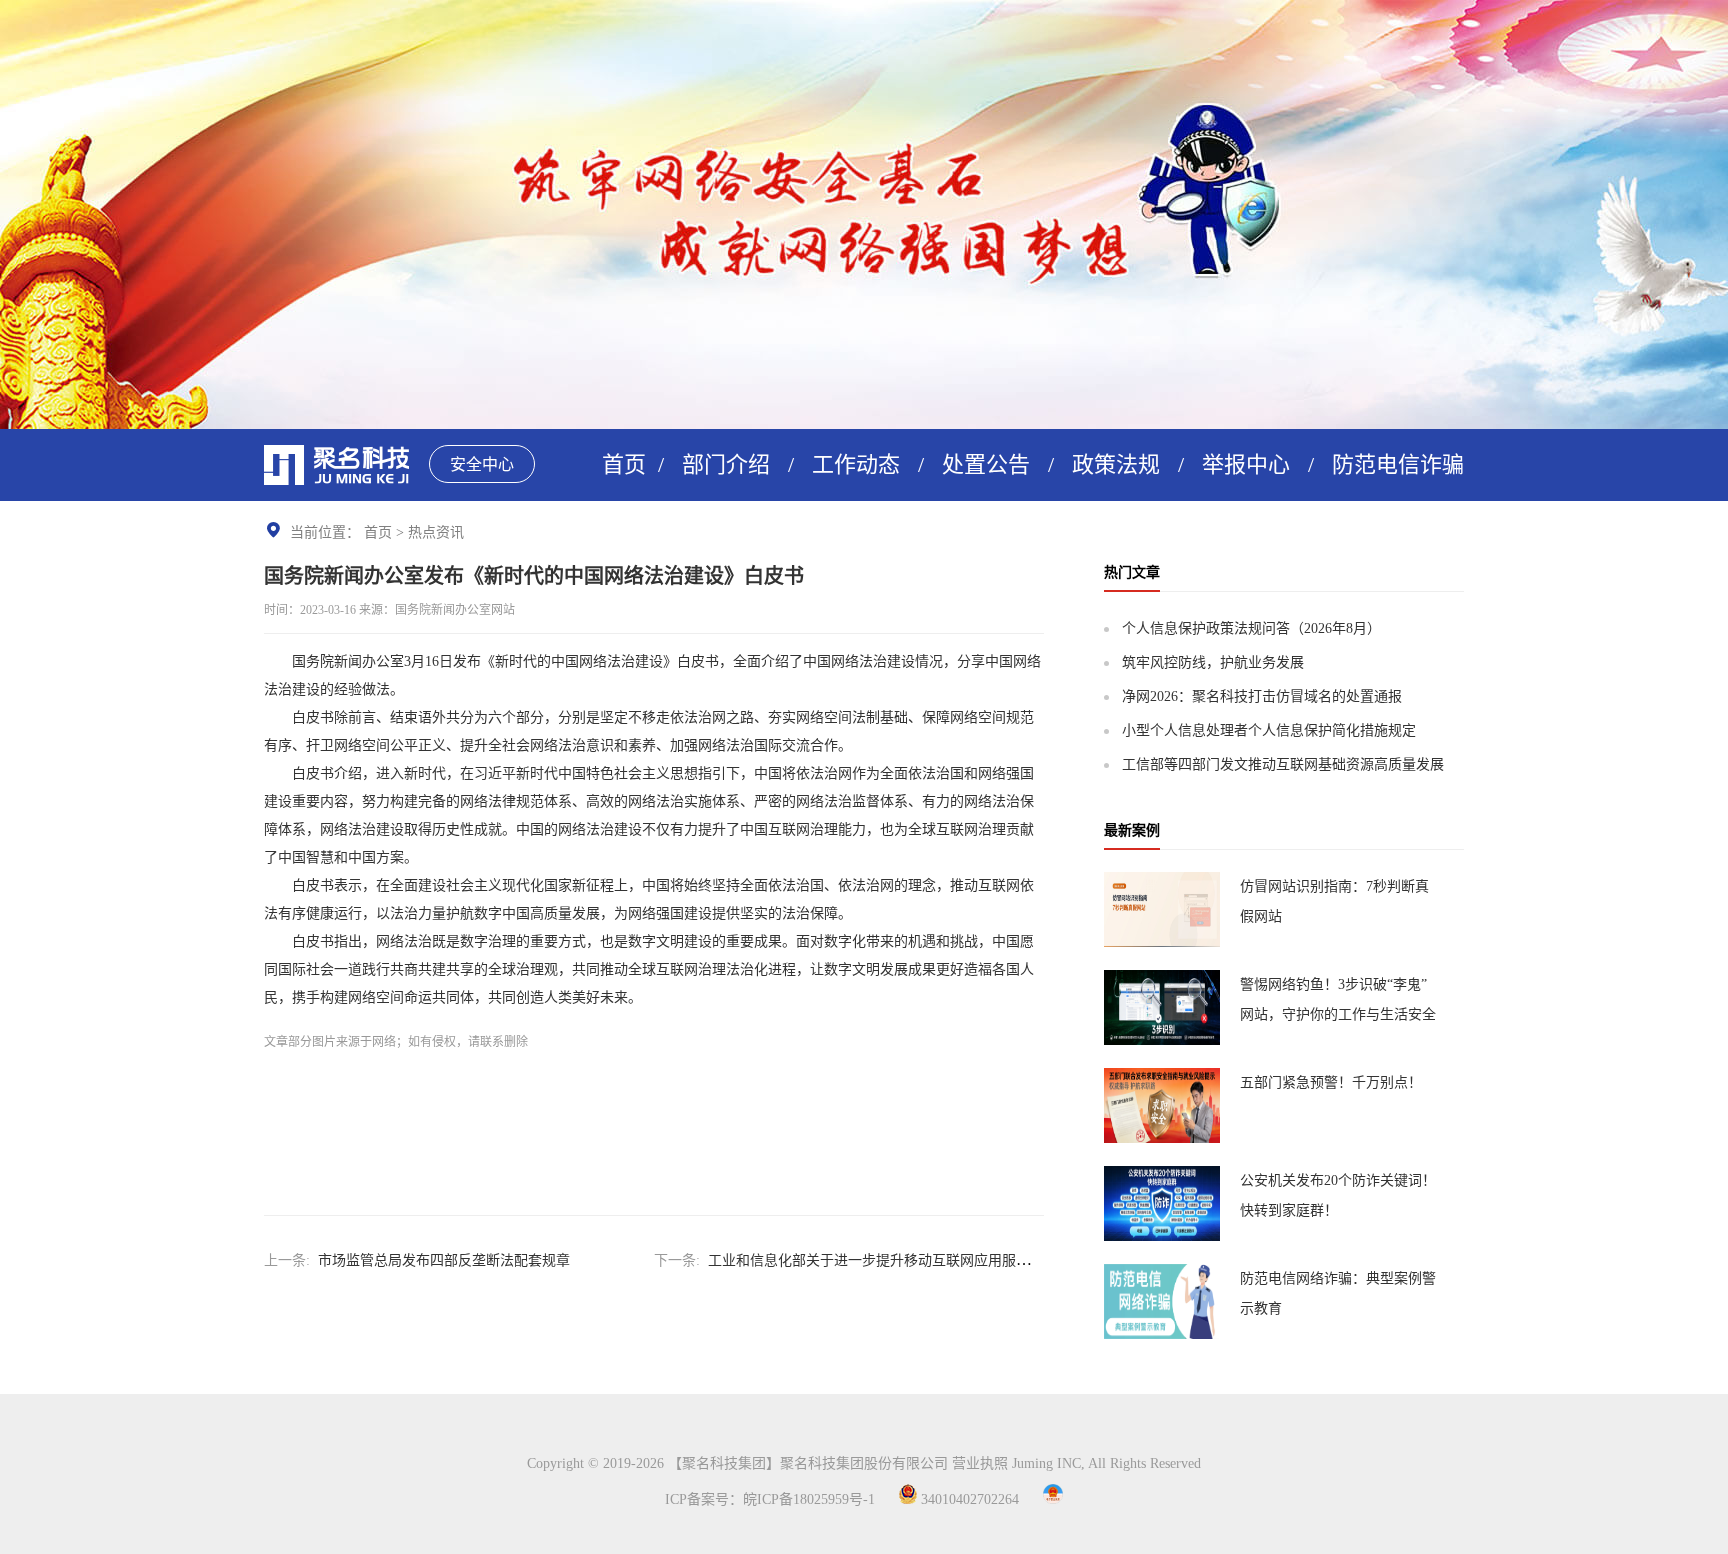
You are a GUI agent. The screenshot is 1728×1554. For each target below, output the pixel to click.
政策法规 (1116, 464)
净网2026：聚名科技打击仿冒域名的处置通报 (1262, 696)
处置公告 (986, 464)
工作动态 (856, 464)
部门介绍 (726, 464)
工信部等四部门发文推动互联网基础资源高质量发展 (1283, 764)
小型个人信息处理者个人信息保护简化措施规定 (1269, 730)
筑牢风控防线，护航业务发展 (1213, 662)
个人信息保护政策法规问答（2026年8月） (1251, 628)
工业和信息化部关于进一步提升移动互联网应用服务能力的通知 (904, 1260)
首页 (624, 464)
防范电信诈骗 (1398, 464)
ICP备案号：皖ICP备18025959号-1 (770, 1499)
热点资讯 (436, 532)
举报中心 (1246, 464)
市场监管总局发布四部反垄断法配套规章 (444, 1260)
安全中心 (482, 464)
